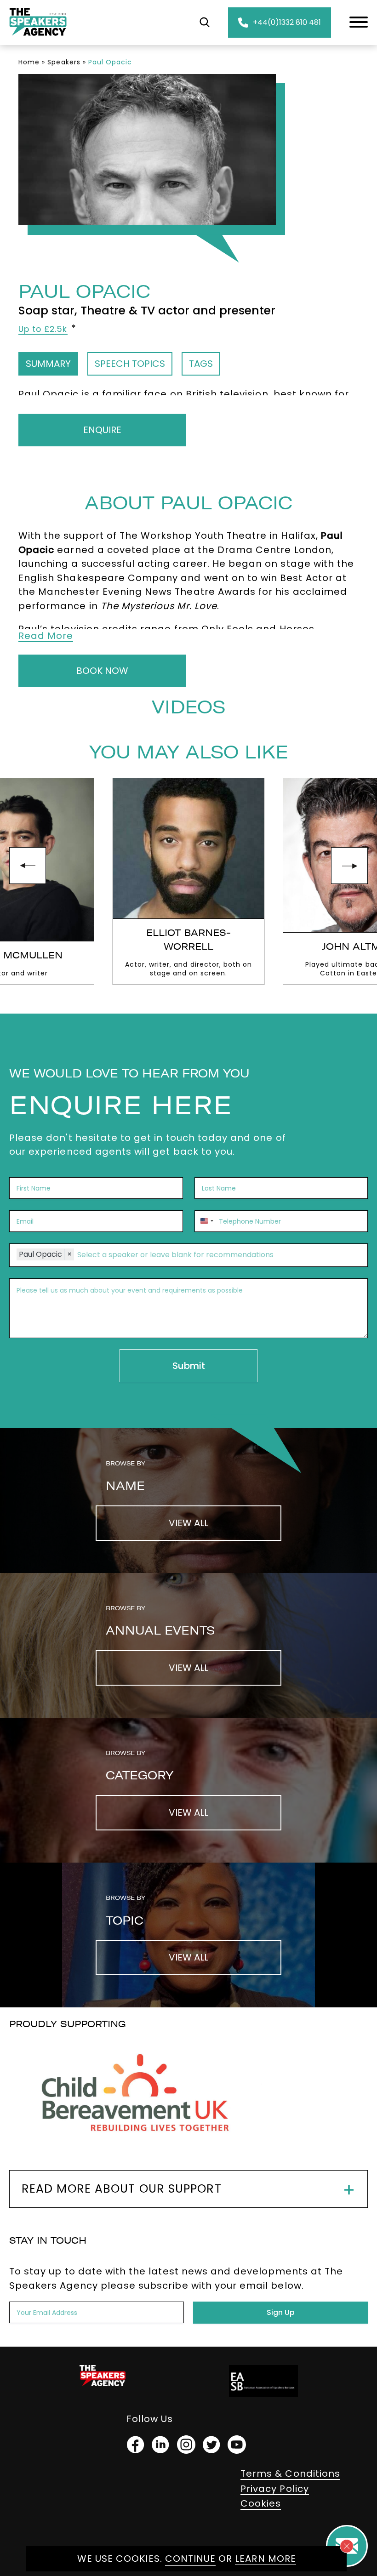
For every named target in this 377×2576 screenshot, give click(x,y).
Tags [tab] (201, 364)
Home (29, 62)
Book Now (102, 671)
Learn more (266, 2559)
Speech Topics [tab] (130, 364)
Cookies (261, 2503)
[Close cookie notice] (347, 2546)
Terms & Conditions (290, 2473)
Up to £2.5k (43, 329)
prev (28, 866)
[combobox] (206, 1221)
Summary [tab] (48, 364)
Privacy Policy (275, 2489)
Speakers (64, 62)
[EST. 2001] (38, 37)
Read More (46, 636)
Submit (189, 1366)
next (349, 866)
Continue (190, 2559)
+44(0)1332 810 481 (287, 22)
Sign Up (281, 2312)
